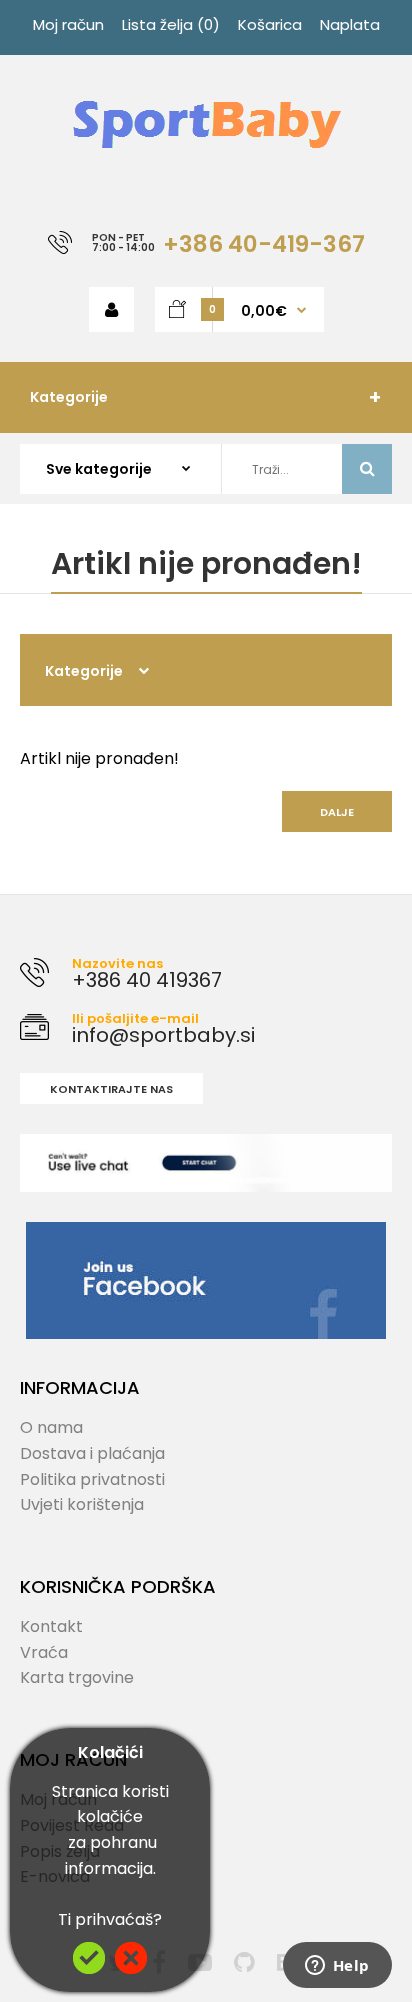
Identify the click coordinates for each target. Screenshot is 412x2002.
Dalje (337, 812)
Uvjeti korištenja (82, 1504)
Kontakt (51, 1626)
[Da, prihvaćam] (89, 1968)
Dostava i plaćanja (92, 1453)
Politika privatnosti (92, 1479)
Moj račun (68, 24)
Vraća (44, 1652)
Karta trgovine (77, 1677)
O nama (51, 1427)
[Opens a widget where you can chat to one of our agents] (337, 1967)
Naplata (350, 24)
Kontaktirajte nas (111, 1089)
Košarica (270, 24)
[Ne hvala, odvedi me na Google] (131, 1968)
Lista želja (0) (171, 24)
